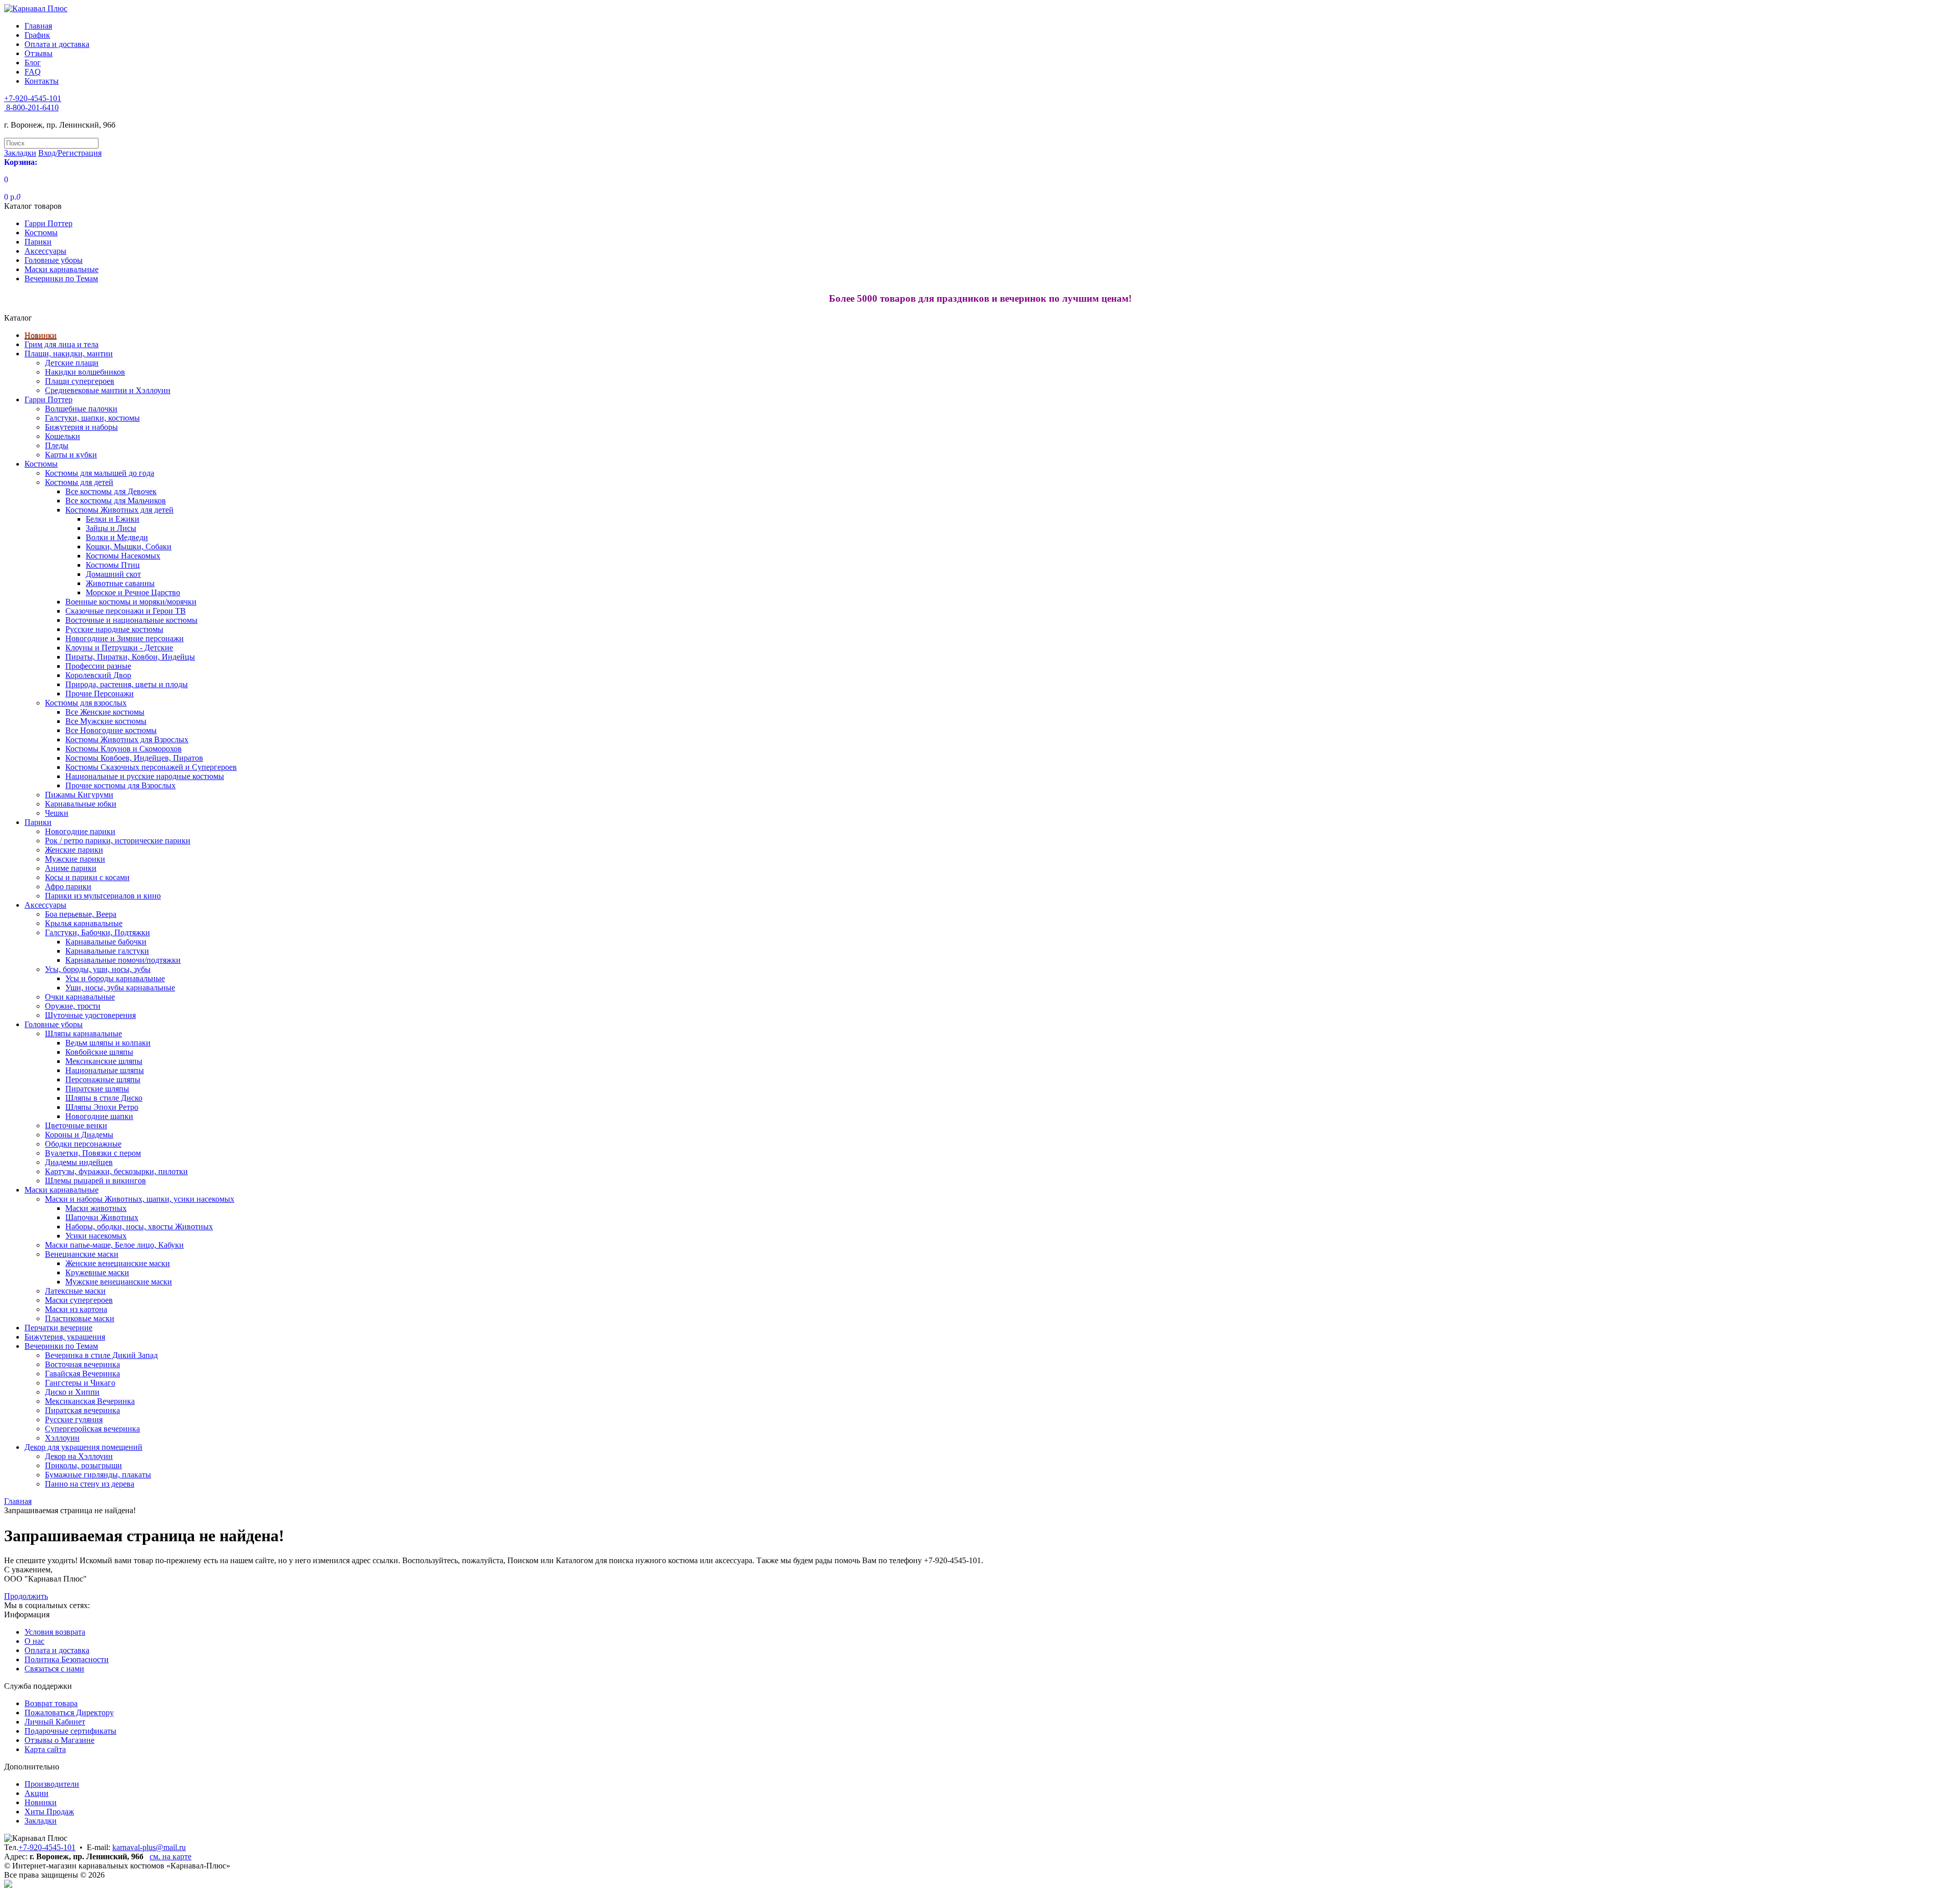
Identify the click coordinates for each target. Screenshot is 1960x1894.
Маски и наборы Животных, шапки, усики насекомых (140, 1199)
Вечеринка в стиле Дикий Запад (101, 1355)
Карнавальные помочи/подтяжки (123, 960)
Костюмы (41, 233)
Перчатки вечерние (58, 1328)
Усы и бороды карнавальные (115, 978)
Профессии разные (98, 666)
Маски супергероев (79, 1300)
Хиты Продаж (49, 1812)
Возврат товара (51, 1703)
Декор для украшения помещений (83, 1447)
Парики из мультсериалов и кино (103, 896)
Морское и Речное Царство (133, 592)
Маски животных (96, 1208)
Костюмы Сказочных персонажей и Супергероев (151, 767)
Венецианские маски (82, 1254)
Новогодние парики (80, 831)
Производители (52, 1784)
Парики (38, 242)
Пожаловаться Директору (69, 1713)
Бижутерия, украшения (65, 1337)
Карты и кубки (71, 455)
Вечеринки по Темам (61, 278)
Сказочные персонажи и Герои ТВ (126, 611)
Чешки (57, 813)
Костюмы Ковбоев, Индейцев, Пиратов (134, 758)
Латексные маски (75, 1291)
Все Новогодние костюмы (111, 730)
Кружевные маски (97, 1272)
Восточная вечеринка (82, 1364)
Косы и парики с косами (87, 877)
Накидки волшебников (85, 372)
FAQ (33, 72)
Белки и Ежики (113, 519)
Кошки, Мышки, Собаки (129, 547)
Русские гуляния (74, 1419)
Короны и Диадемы (79, 1135)
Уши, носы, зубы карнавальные (120, 988)
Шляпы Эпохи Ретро (102, 1107)
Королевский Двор (98, 675)
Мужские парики (75, 859)
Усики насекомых (96, 1236)
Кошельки (63, 436)
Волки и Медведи (117, 537)
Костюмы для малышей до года (100, 473)
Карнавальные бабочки (106, 942)
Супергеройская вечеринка (92, 1429)
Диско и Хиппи (72, 1392)
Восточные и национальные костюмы (131, 620)
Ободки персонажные (83, 1144)
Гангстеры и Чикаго (80, 1383)
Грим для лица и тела (62, 344)
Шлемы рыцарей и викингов (95, 1181)
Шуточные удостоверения (90, 1015)
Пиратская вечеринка (82, 1410)
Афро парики (68, 887)
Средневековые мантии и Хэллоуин (108, 390)
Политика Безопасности (67, 1659)
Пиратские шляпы (97, 1089)
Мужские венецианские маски (119, 1282)
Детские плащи (72, 363)
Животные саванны (120, 583)
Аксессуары (45, 251)
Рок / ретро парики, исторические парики (118, 841)
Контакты (42, 81)
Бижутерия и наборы (81, 427)
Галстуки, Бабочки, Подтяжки (97, 932)
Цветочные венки (76, 1125)
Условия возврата (55, 1632)
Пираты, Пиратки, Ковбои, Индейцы (130, 657)
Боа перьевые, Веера (81, 914)
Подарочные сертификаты (70, 1731)
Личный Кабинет (55, 1722)
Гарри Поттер (48, 223)
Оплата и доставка (57, 44)
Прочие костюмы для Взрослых (120, 785)
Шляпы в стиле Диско (104, 1098)
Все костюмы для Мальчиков (116, 501)
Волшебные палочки (81, 409)
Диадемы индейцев (79, 1162)
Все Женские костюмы (105, 712)
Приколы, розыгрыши (83, 1465)
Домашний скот (113, 574)
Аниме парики (71, 868)
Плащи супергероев (80, 381)
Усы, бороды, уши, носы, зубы (98, 969)
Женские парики (74, 850)
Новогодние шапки (99, 1116)
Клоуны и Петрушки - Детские (119, 648)
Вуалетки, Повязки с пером (93, 1153)
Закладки (41, 1821)
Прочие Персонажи (100, 694)
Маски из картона (76, 1309)
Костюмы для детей (79, 482)
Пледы (57, 445)
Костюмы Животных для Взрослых (127, 739)
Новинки (41, 335)
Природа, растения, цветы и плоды (127, 684)
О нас (34, 1641)
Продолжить (26, 1596)
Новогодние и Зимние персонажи (125, 638)
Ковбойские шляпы (99, 1052)
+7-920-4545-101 (47, 1847)
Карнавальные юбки (81, 804)
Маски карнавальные (62, 269)
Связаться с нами (54, 1669)
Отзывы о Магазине (59, 1740)
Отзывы (39, 53)
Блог (33, 63)
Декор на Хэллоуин (79, 1456)
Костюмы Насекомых (123, 556)
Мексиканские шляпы (104, 1061)
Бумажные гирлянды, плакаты (98, 1475)
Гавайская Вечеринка (82, 1374)
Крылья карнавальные (84, 923)
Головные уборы (54, 260)
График (37, 35)
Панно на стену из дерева (90, 1484)
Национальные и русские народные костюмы (145, 776)
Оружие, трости (73, 1006)
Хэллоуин (62, 1438)
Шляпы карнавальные (83, 1034)
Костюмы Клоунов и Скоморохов (124, 749)
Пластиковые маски (80, 1318)
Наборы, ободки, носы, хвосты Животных (139, 1227)
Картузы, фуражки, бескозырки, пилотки (116, 1171)
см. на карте (170, 1856)
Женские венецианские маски (118, 1263)
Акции (36, 1793)
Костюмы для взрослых (86, 703)
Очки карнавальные (80, 997)
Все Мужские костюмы (106, 721)
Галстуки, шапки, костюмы (92, 418)
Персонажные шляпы (103, 1079)
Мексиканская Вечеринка (90, 1401)
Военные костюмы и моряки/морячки (131, 602)
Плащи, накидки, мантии (69, 354)
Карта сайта (45, 1749)
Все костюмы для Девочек (111, 491)
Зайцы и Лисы (111, 528)
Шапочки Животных (102, 1217)
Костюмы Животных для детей (119, 510)
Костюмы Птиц (113, 565)
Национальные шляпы (105, 1070)
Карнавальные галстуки (107, 951)
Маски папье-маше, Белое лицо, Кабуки (114, 1245)
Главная (38, 26)
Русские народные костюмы (114, 629)
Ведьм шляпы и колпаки (108, 1043)
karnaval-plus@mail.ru (149, 1847)
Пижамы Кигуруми (79, 795)
